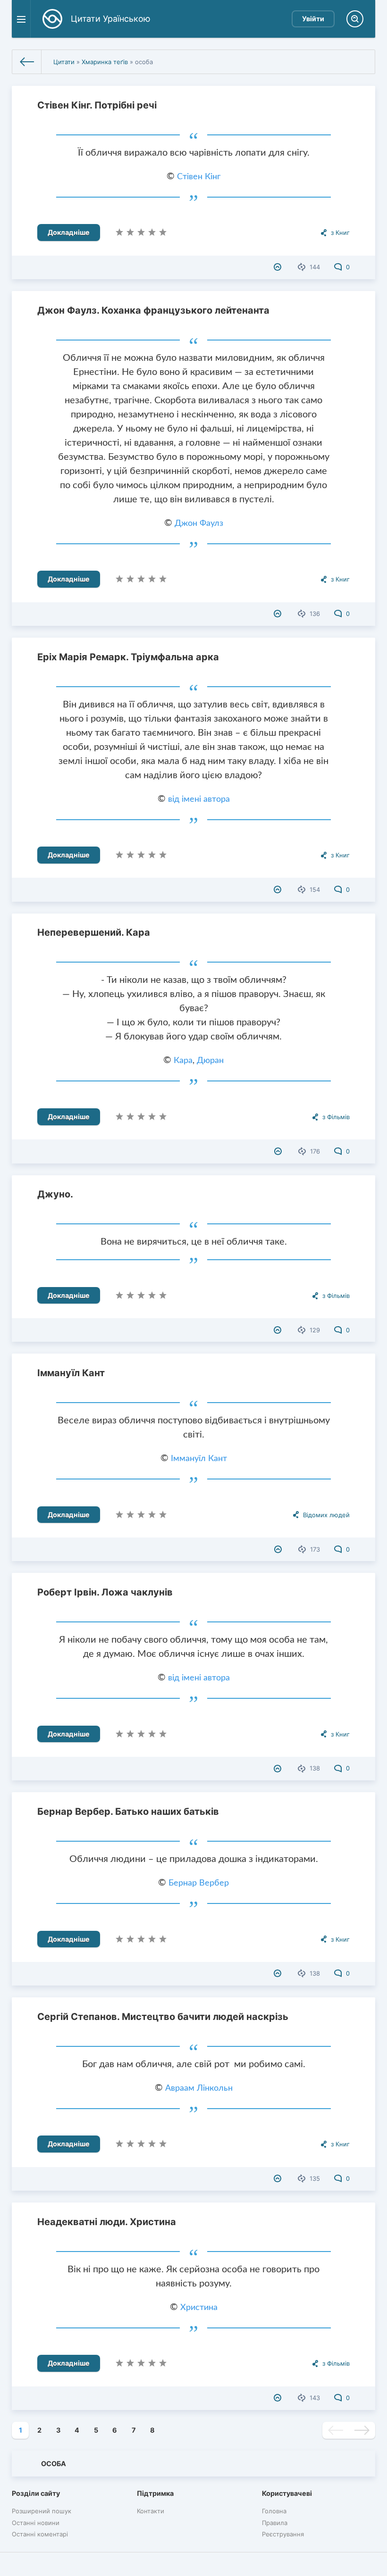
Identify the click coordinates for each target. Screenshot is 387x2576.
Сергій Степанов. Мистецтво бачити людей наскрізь (163, 2017)
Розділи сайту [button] (36, 2493)
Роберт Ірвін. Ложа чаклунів (105, 1592)
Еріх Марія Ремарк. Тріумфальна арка (128, 657)
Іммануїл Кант (71, 1373)
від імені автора (199, 799)
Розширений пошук (42, 2511)
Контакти (151, 2511)
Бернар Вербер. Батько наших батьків (128, 1812)
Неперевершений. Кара (94, 932)
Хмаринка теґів (105, 62)
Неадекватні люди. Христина (107, 2222)
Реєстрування (283, 2534)
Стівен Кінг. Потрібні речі (97, 105)
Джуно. (55, 1194)
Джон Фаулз (199, 524)
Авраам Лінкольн (199, 2088)
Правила (275, 2523)
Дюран (210, 1061)
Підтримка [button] (155, 2493)
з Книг (340, 233)
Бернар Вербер (199, 1883)
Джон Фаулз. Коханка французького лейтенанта (153, 310)
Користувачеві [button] (287, 2493)
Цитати (64, 62)
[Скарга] (279, 267)
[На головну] (27, 62)
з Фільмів (336, 1117)
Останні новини (36, 2523)
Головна (274, 2511)
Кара (183, 1061)
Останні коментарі (40, 2534)
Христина (199, 2308)
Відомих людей (326, 1515)
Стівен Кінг (199, 177)
